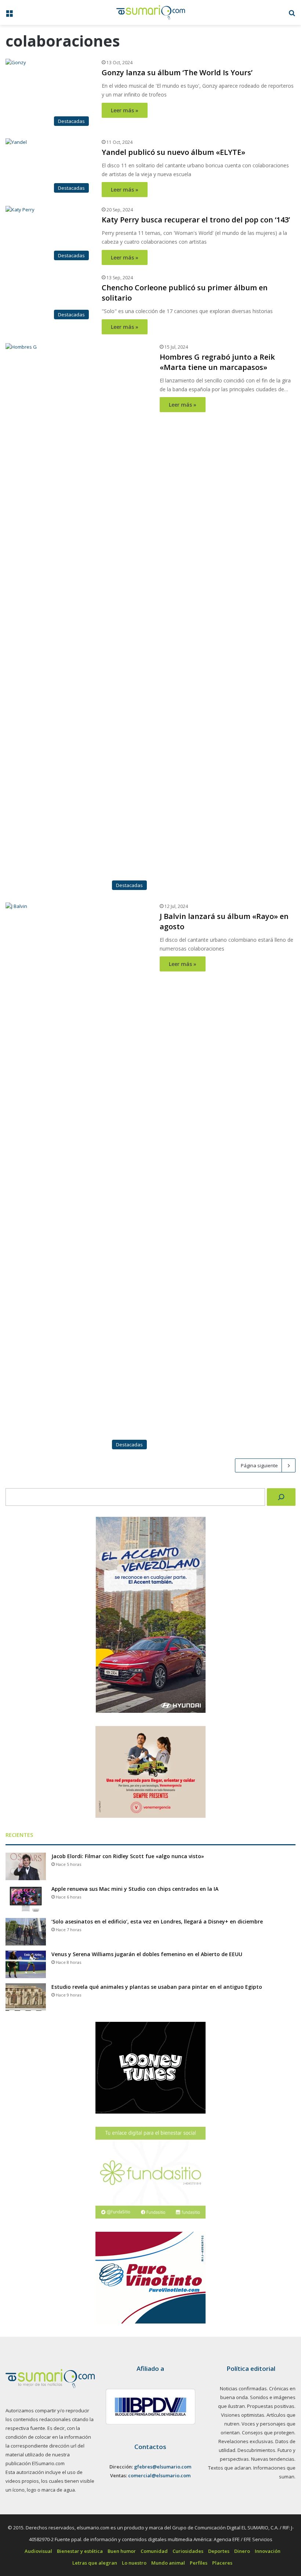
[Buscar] (281, 1987)
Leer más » (125, 110)
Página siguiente (259, 1955)
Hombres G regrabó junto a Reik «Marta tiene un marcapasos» (217, 852)
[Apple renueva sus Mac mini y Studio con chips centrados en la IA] (26, 2389)
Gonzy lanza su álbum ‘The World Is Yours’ (177, 72)
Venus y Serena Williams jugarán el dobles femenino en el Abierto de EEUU (147, 2444)
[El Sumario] (151, 12)
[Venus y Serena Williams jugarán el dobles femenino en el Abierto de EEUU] (26, 2454)
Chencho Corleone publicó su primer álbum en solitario (225, 293)
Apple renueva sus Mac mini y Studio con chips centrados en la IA (135, 2379)
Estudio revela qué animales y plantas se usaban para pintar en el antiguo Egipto (157, 2477)
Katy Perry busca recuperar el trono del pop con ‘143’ (196, 220)
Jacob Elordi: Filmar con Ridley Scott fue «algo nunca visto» (128, 2346)
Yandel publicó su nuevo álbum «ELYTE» (173, 152)
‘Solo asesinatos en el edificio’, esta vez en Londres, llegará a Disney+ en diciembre (157, 2411)
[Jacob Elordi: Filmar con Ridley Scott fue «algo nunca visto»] (26, 2356)
